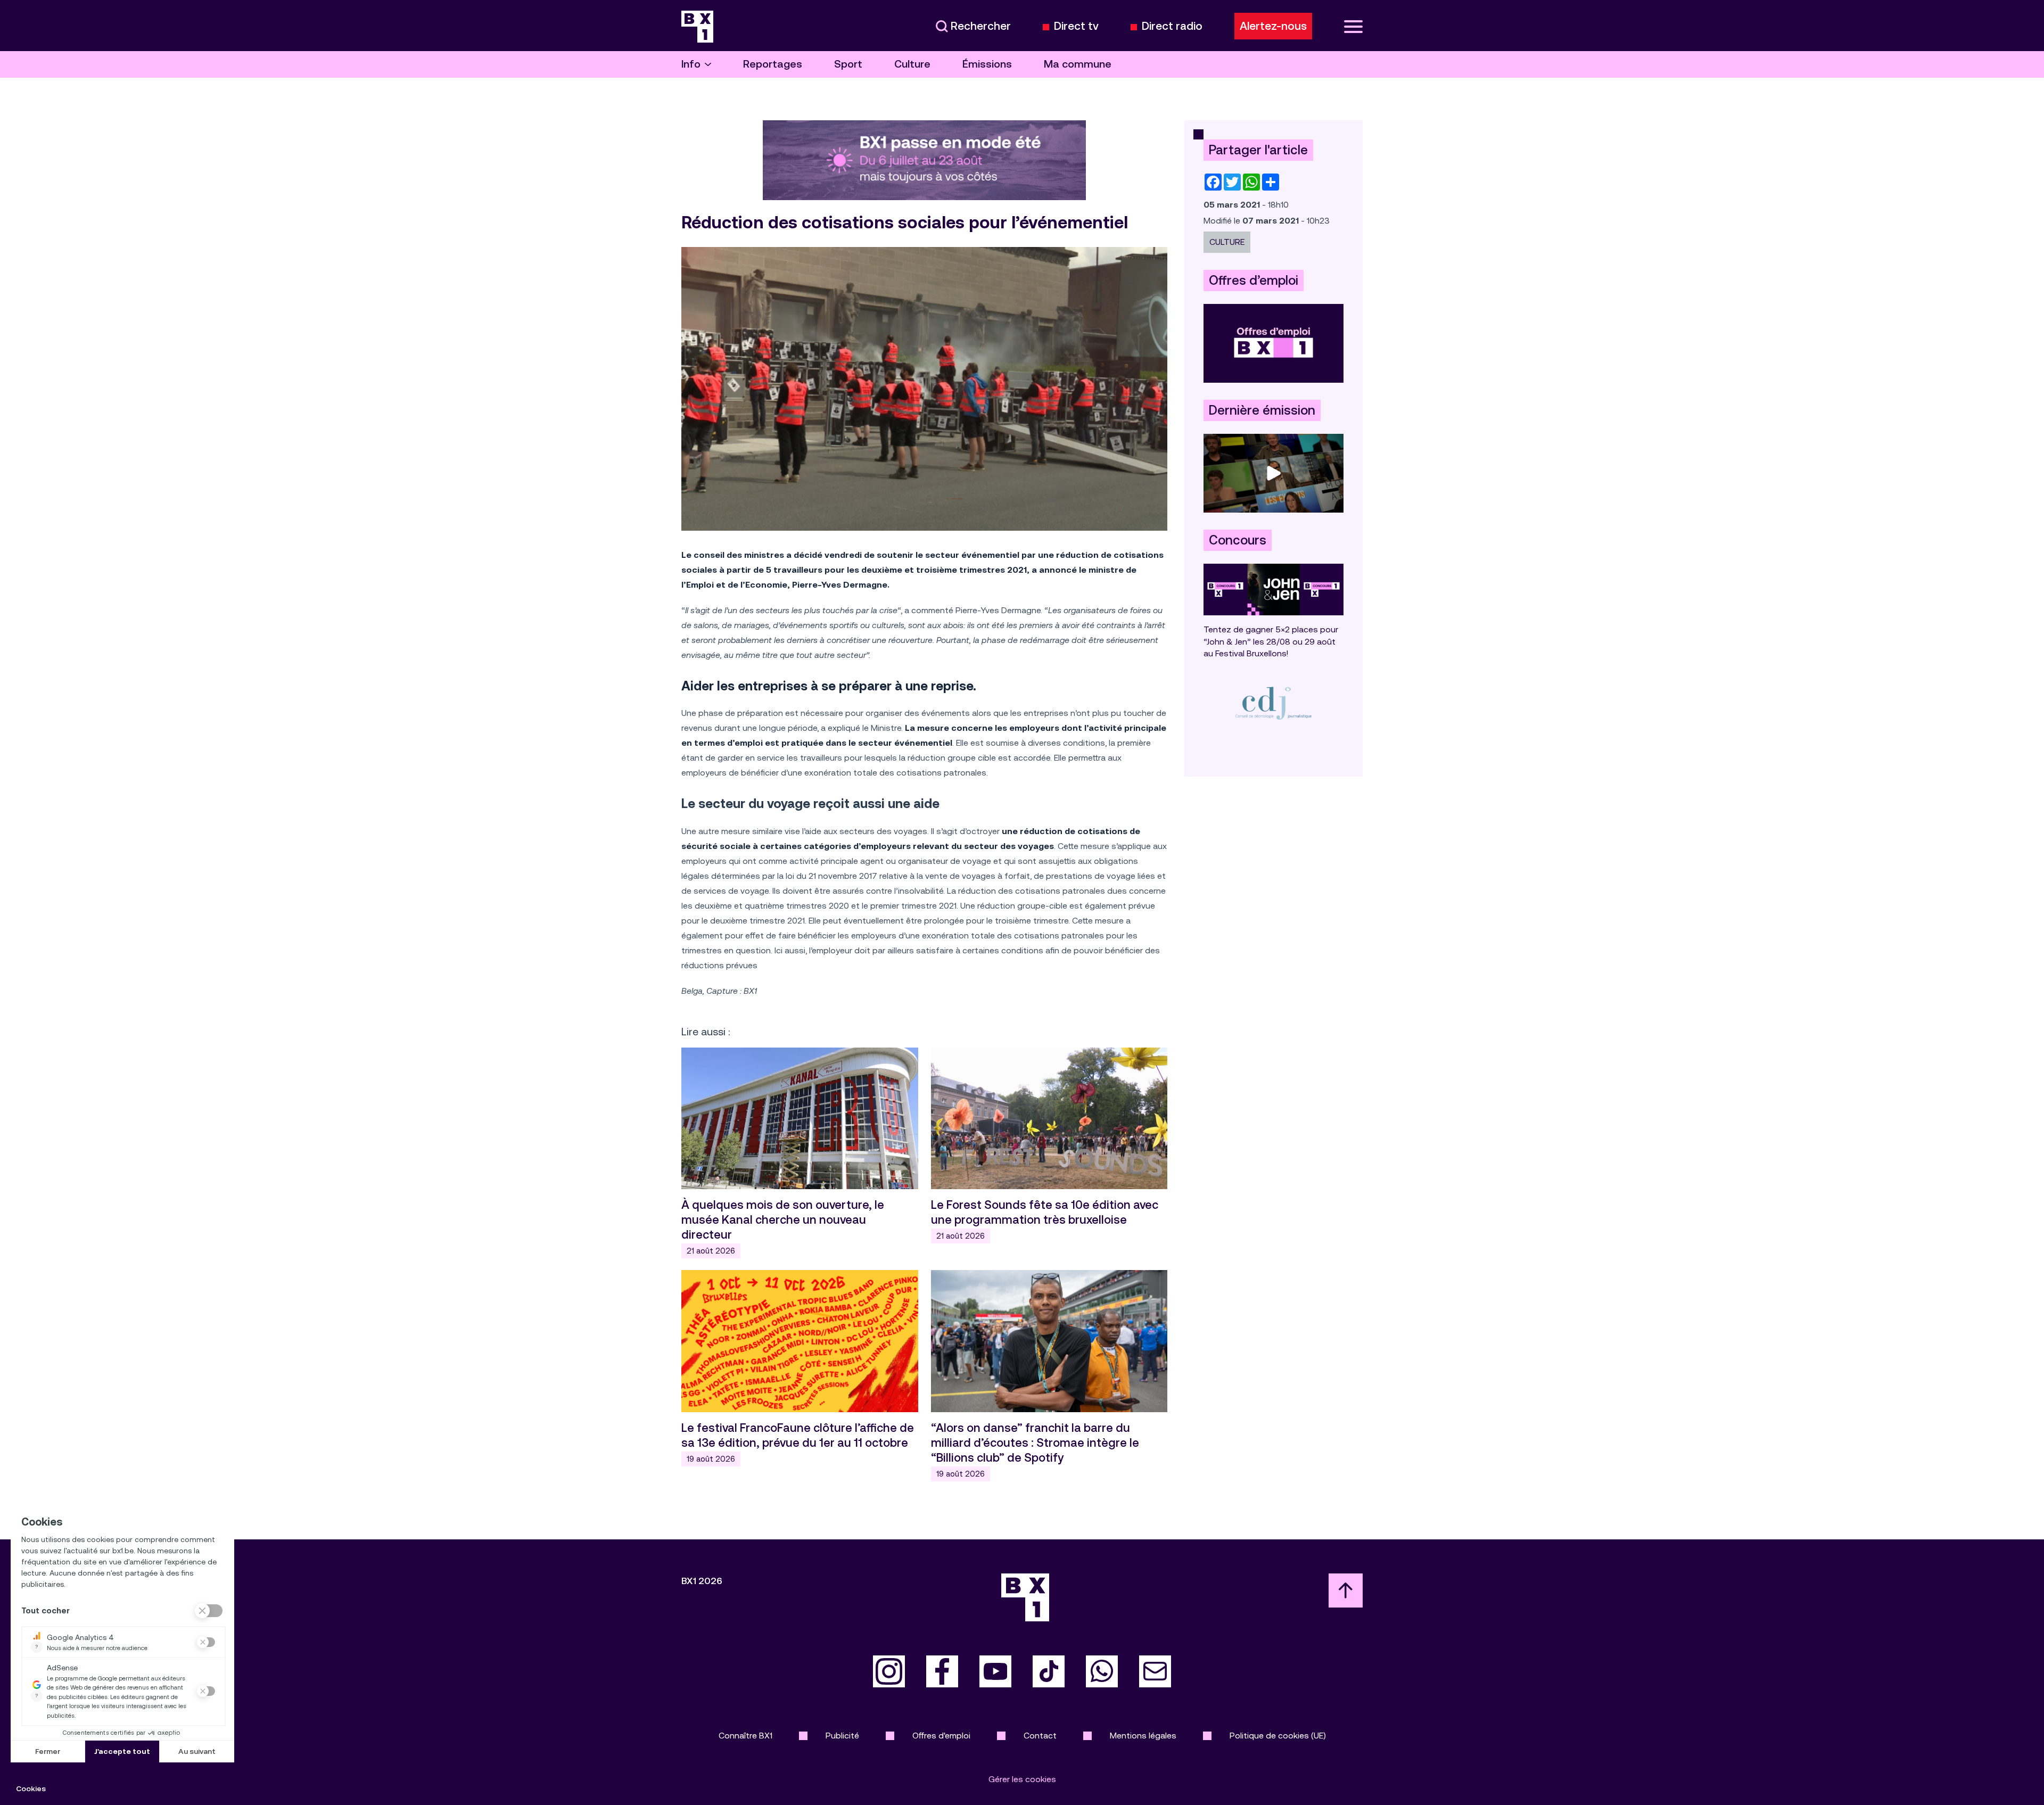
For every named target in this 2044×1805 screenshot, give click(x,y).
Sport (848, 64)
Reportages (773, 64)
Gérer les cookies (1022, 1779)
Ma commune (1078, 64)
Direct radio (1172, 26)
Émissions (987, 64)
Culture (912, 64)
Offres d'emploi (941, 1736)
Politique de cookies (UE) (1278, 1736)
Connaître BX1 (745, 1736)
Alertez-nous (1273, 26)
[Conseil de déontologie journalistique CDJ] (1274, 703)
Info (691, 64)
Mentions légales (1143, 1736)
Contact (1040, 1736)
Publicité (842, 1736)
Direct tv (1076, 26)
